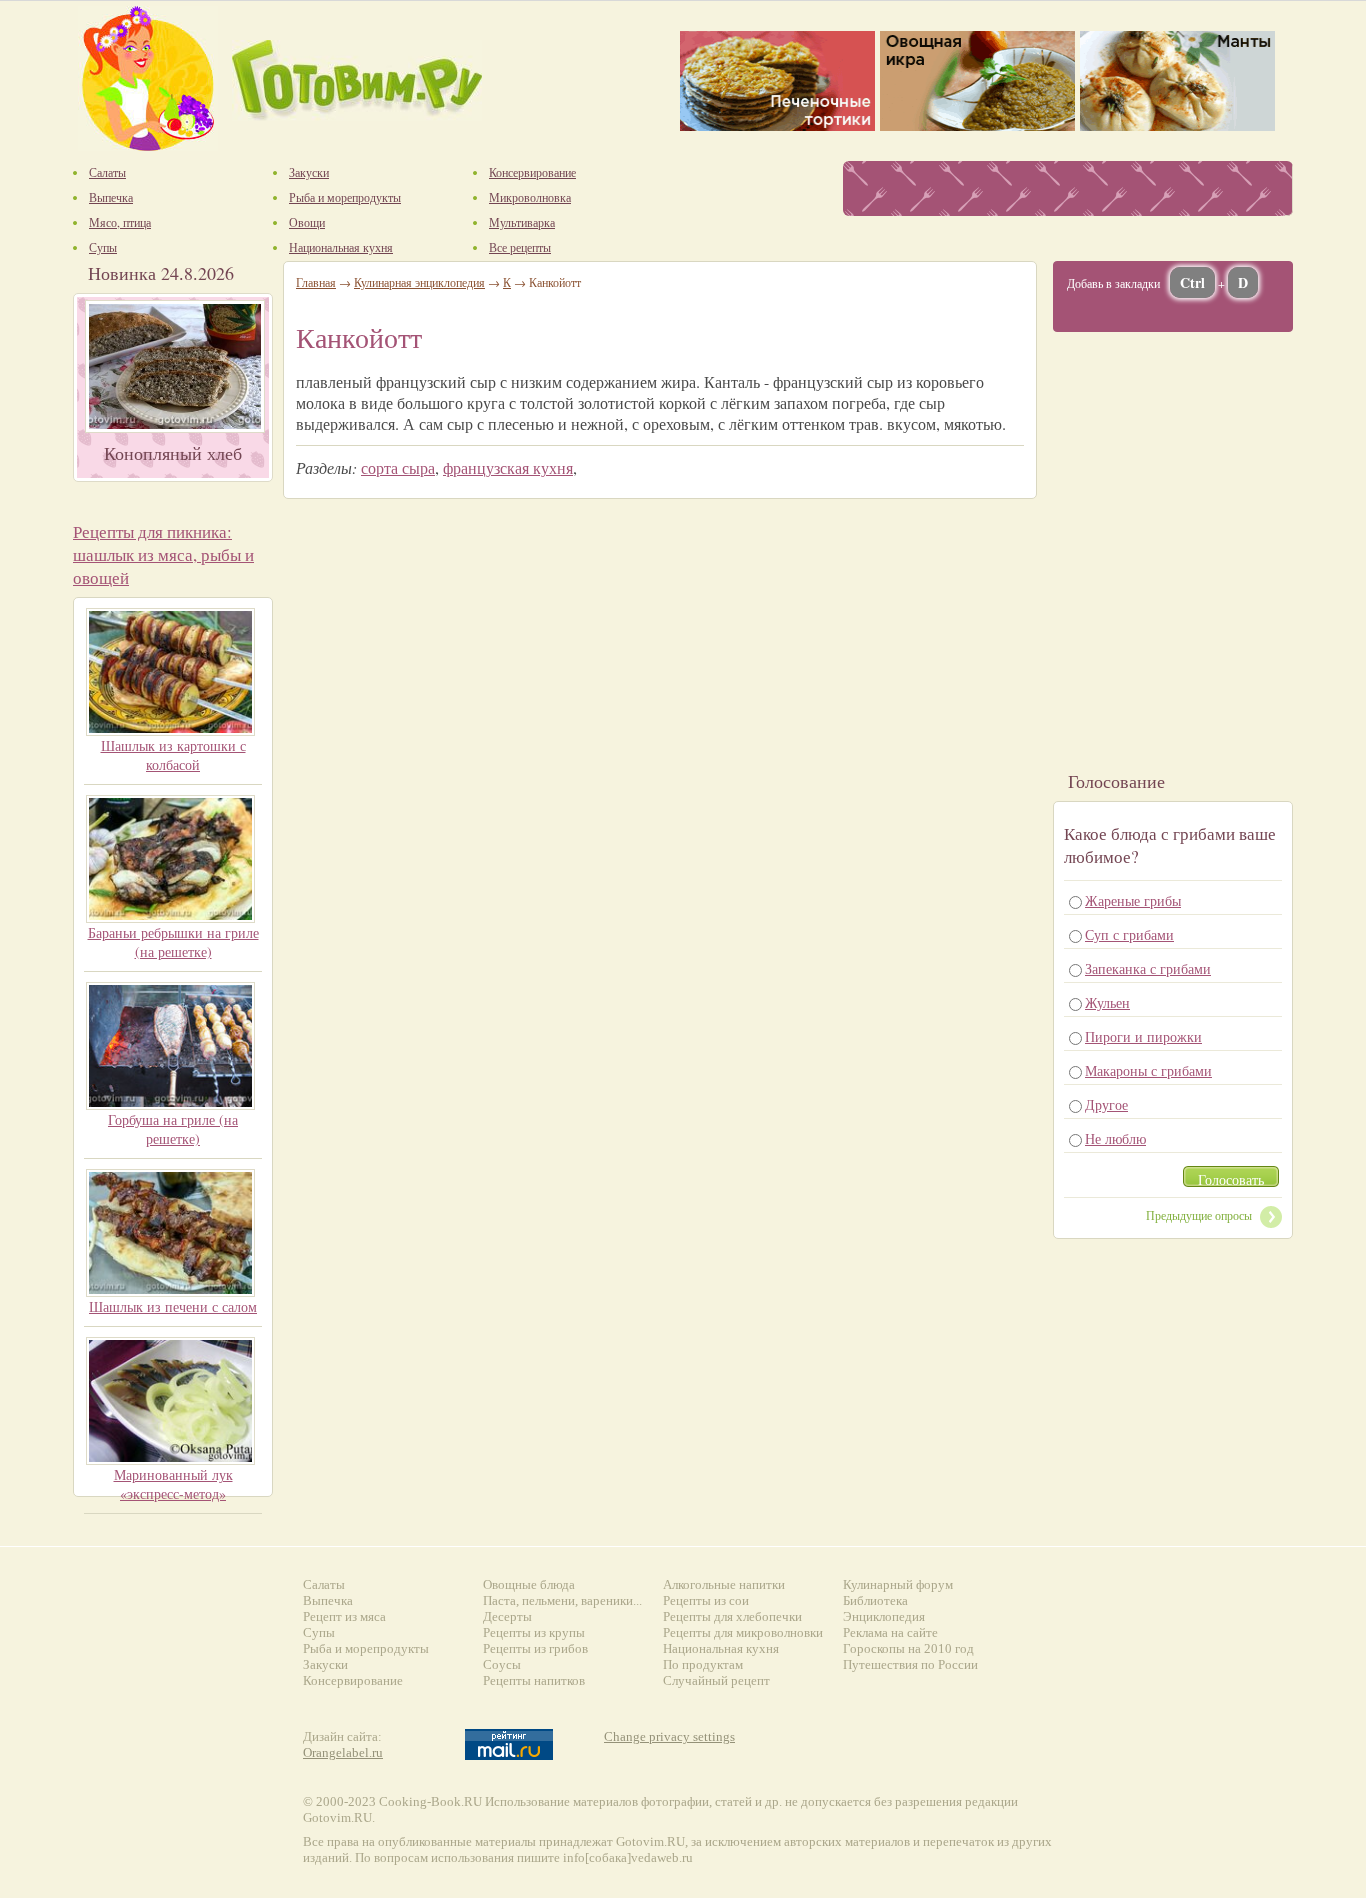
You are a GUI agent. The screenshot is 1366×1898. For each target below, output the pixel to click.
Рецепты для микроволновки (743, 1632)
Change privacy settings (669, 1736)
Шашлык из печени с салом (173, 1306)
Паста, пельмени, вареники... (562, 1600)
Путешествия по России (910, 1664)
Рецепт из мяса (344, 1616)
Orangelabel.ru (343, 1752)
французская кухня (508, 467)
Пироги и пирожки (1143, 1036)
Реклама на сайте (890, 1632)
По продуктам (703, 1664)
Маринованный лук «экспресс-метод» (173, 1484)
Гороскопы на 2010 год (908, 1648)
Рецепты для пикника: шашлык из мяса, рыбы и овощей (163, 554)
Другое (1106, 1104)
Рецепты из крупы (534, 1632)
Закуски (325, 1664)
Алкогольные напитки (724, 1584)
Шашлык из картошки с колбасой (173, 755)
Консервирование (353, 1680)
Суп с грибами (1129, 934)
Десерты (507, 1616)
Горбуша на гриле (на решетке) (173, 1129)
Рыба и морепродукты (366, 1648)
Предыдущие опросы (1199, 1215)
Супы (319, 1632)
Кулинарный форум (898, 1584)
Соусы (502, 1664)
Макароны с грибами (1148, 1070)
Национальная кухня (721, 1648)
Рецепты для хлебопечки (732, 1616)
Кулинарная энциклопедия (419, 282)
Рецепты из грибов (535, 1648)
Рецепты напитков (534, 1680)
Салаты (324, 1584)
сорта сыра (398, 467)
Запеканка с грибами (1148, 968)
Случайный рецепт (716, 1680)
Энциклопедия (884, 1616)
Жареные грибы (1133, 900)
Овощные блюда (529, 1584)
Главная (316, 282)
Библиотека (875, 1600)
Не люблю (1115, 1138)
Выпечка (328, 1600)
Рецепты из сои (706, 1600)
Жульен (1107, 1002)
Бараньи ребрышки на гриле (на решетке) (173, 942)
